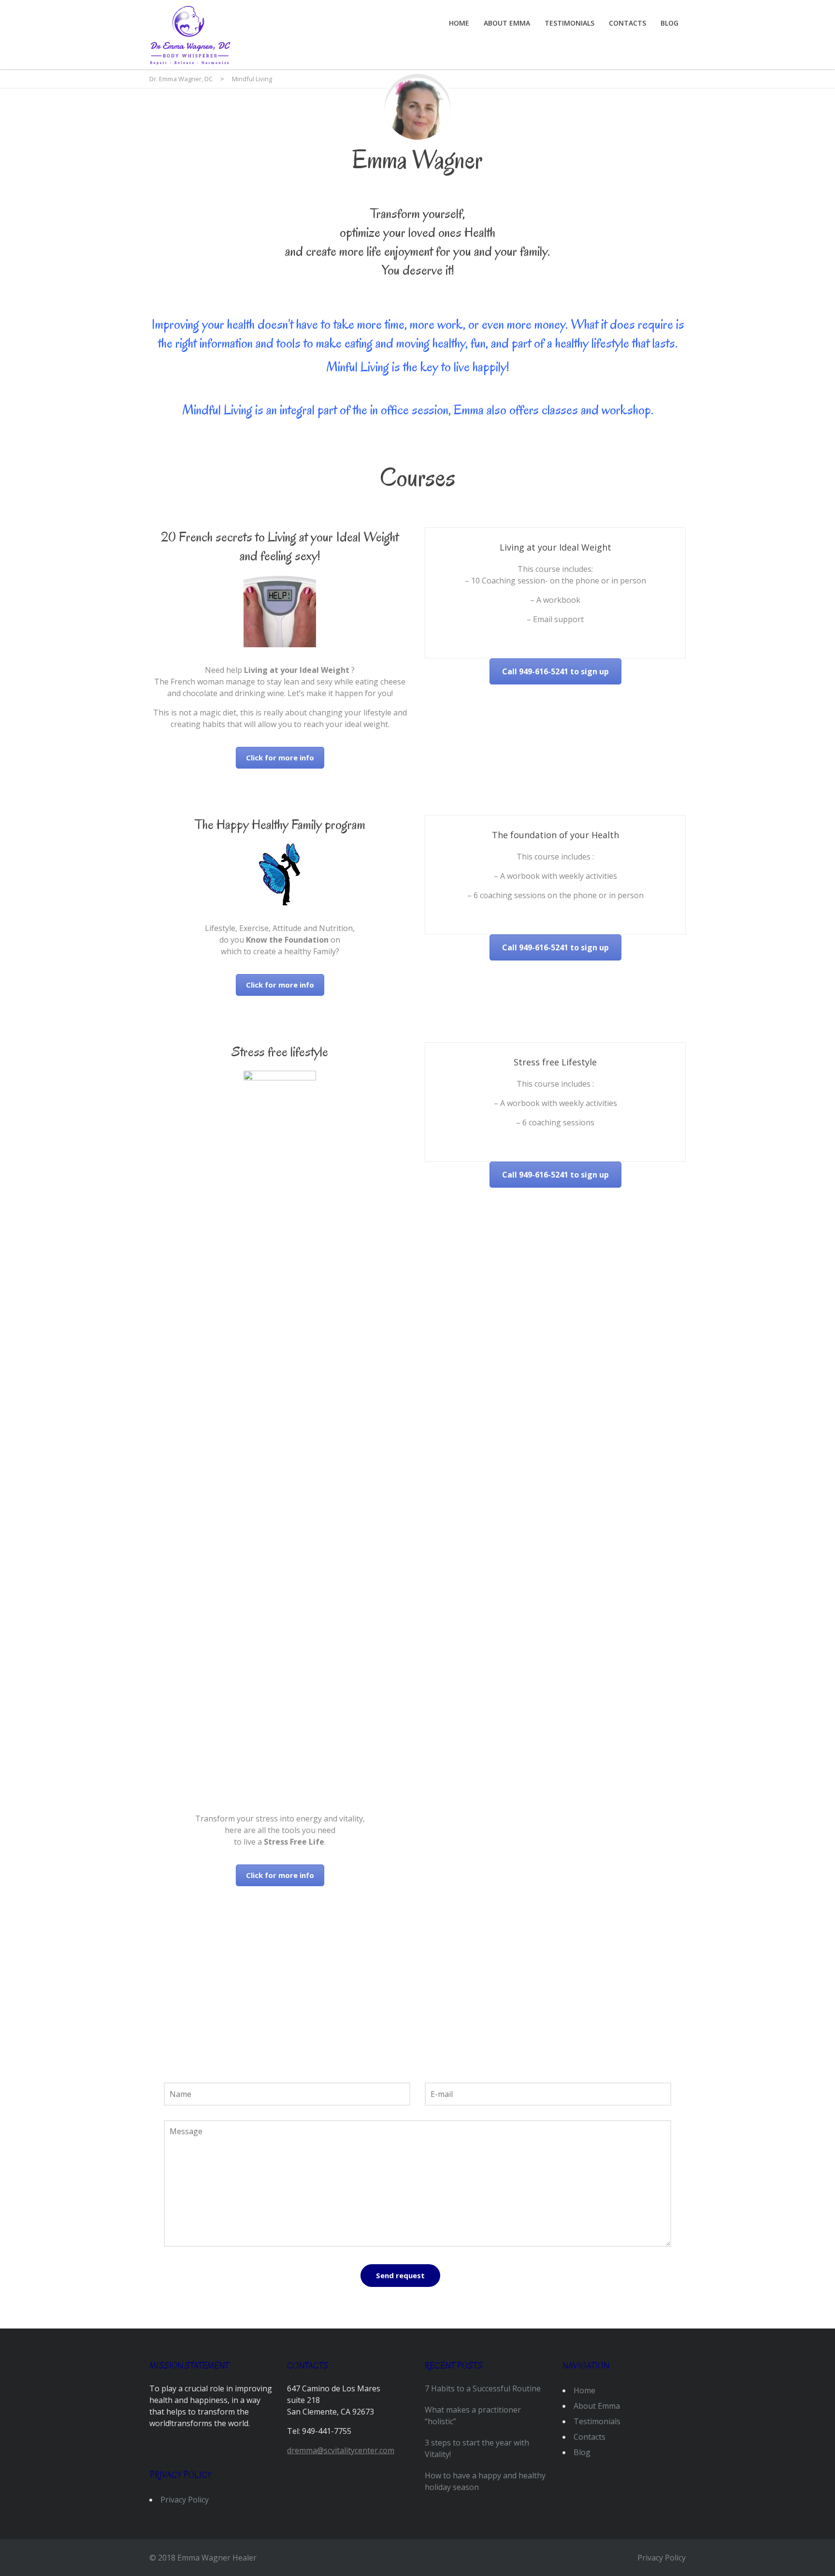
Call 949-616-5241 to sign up (555, 671)
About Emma (507, 23)
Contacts (627, 23)
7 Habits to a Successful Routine (483, 2388)
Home (459, 23)
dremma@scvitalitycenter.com (341, 2450)
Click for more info (280, 757)
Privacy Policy (185, 2500)
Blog (669, 23)
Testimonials (569, 23)
